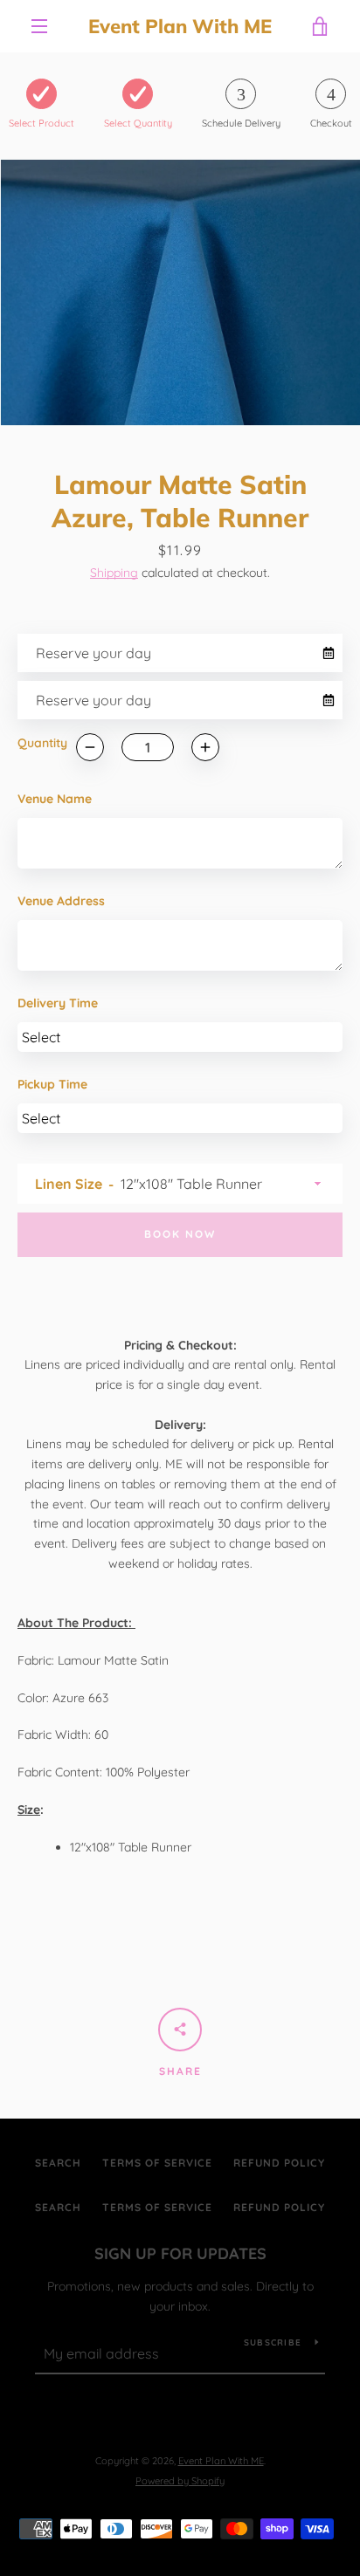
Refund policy (279, 2163)
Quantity (42, 743)
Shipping (114, 573)
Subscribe (273, 2342)
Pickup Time (52, 1084)
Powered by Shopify (180, 2481)
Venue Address (61, 901)
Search (58, 2163)
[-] (90, 747)
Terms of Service (157, 2163)
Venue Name (55, 799)
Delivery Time (58, 1003)
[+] (205, 747)
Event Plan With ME (180, 26)
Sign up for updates (180, 2253)
